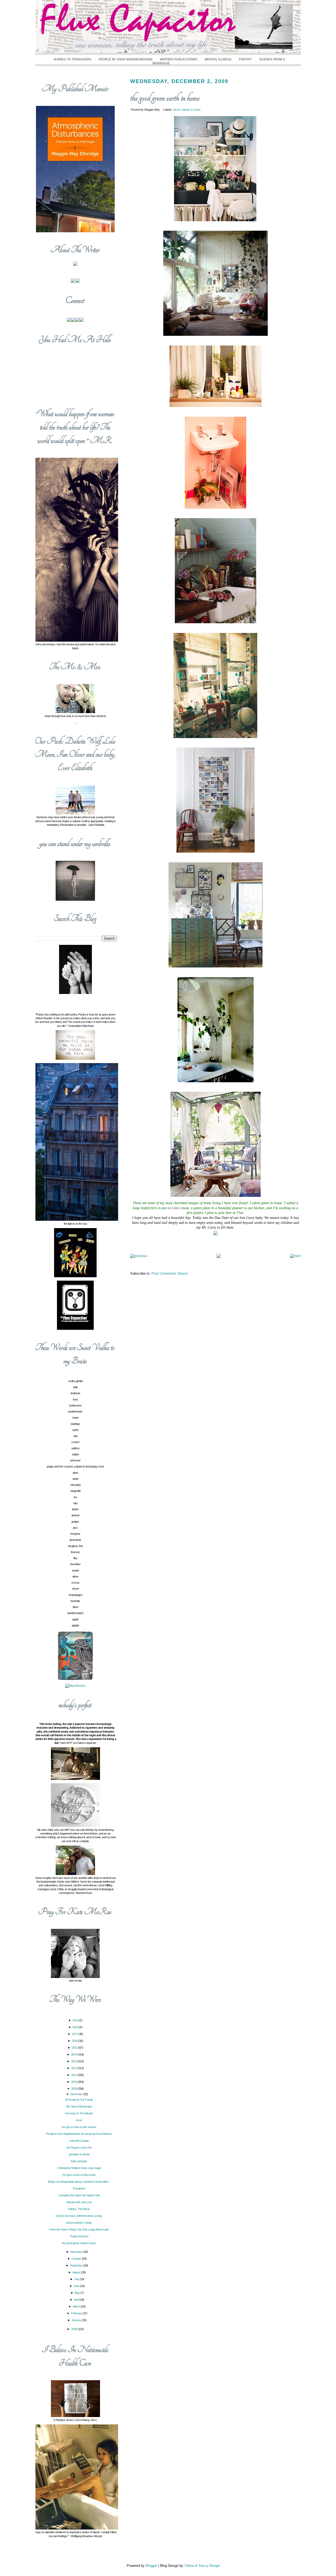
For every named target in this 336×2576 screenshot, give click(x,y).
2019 (76, 2020)
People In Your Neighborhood (126, 59)
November (77, 2252)
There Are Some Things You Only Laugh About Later (79, 2229)
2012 (74, 2068)
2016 (75, 2041)
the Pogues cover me (79, 2147)
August (77, 2272)
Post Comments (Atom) (169, 1273)
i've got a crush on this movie (79, 2175)
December (77, 2094)
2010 (74, 2082)
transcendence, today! (79, 2223)
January (77, 2320)
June (77, 2286)
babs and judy (79, 2161)
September (77, 2265)
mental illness (218, 59)
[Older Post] (295, 1256)
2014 (74, 2054)
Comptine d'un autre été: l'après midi (79, 2195)
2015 (75, 2048)
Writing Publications (179, 59)
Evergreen (79, 2188)
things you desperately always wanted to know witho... (79, 2182)
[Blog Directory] (75, 1686)
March (77, 2306)
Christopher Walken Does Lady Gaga (79, 2168)
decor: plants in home (187, 110)
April (77, 2300)
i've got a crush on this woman (79, 2127)
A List (79, 2120)
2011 (74, 2075)
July (77, 2279)
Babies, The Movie (79, 2209)
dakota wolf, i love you (79, 2202)
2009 (74, 2089)
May (77, 2293)
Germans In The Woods (79, 2113)
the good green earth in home (165, 98)
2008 (74, 2329)
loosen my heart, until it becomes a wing (79, 2216)
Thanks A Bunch (79, 2236)
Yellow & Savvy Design (202, 2566)
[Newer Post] (139, 1256)
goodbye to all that (79, 2154)
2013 (74, 2061)
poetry (245, 59)
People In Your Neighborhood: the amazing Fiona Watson (79, 2134)
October (77, 2259)
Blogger (151, 2566)
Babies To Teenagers (73, 59)
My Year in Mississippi (79, 2106)
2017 (75, 2034)
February (77, 2313)
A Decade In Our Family (79, 2100)
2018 (76, 2027)
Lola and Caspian (79, 2141)
